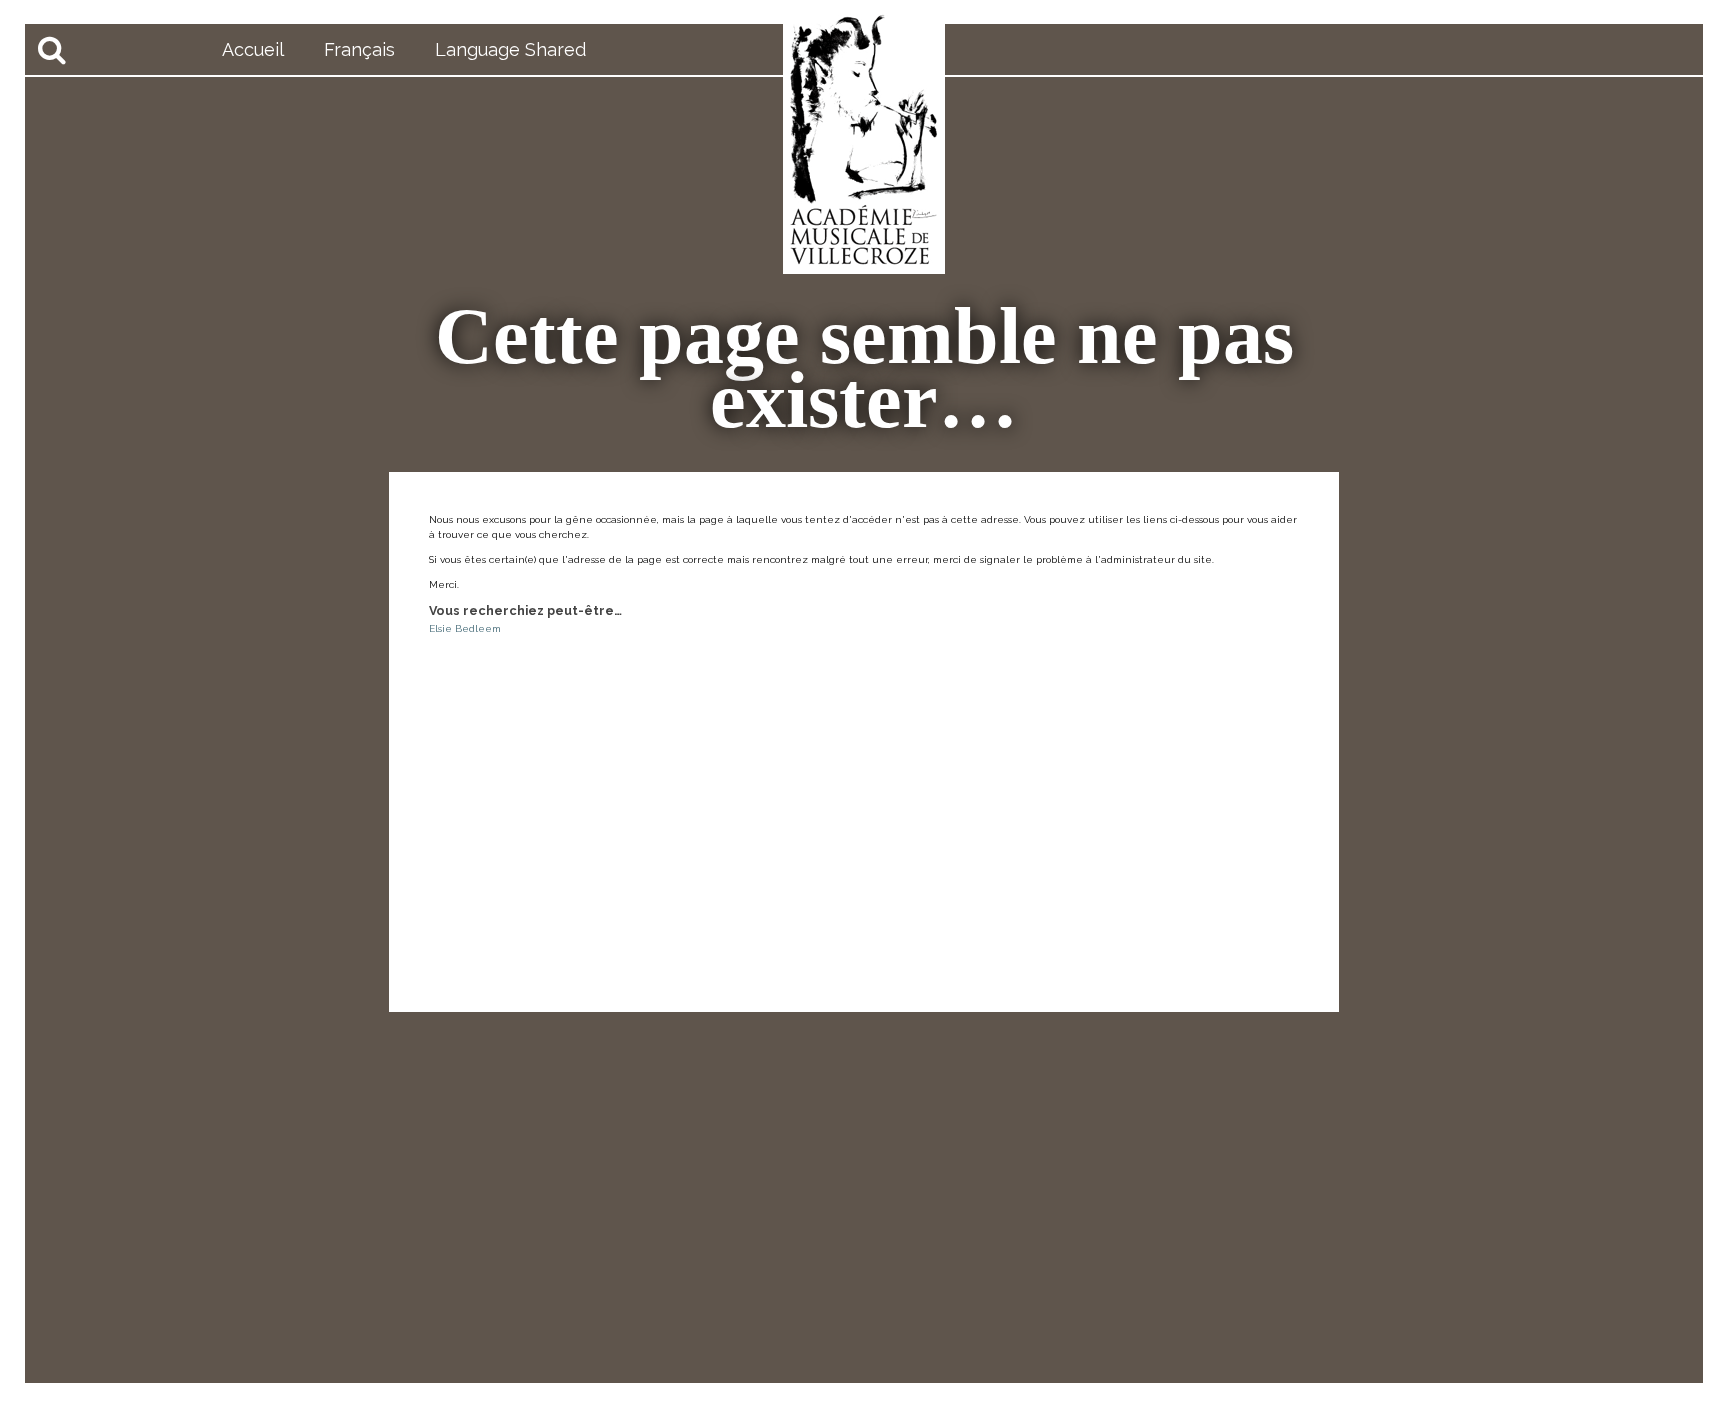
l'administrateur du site (1153, 559)
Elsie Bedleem (465, 628)
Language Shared (510, 49)
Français (359, 49)
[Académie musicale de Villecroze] (864, 139)
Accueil (253, 49)
